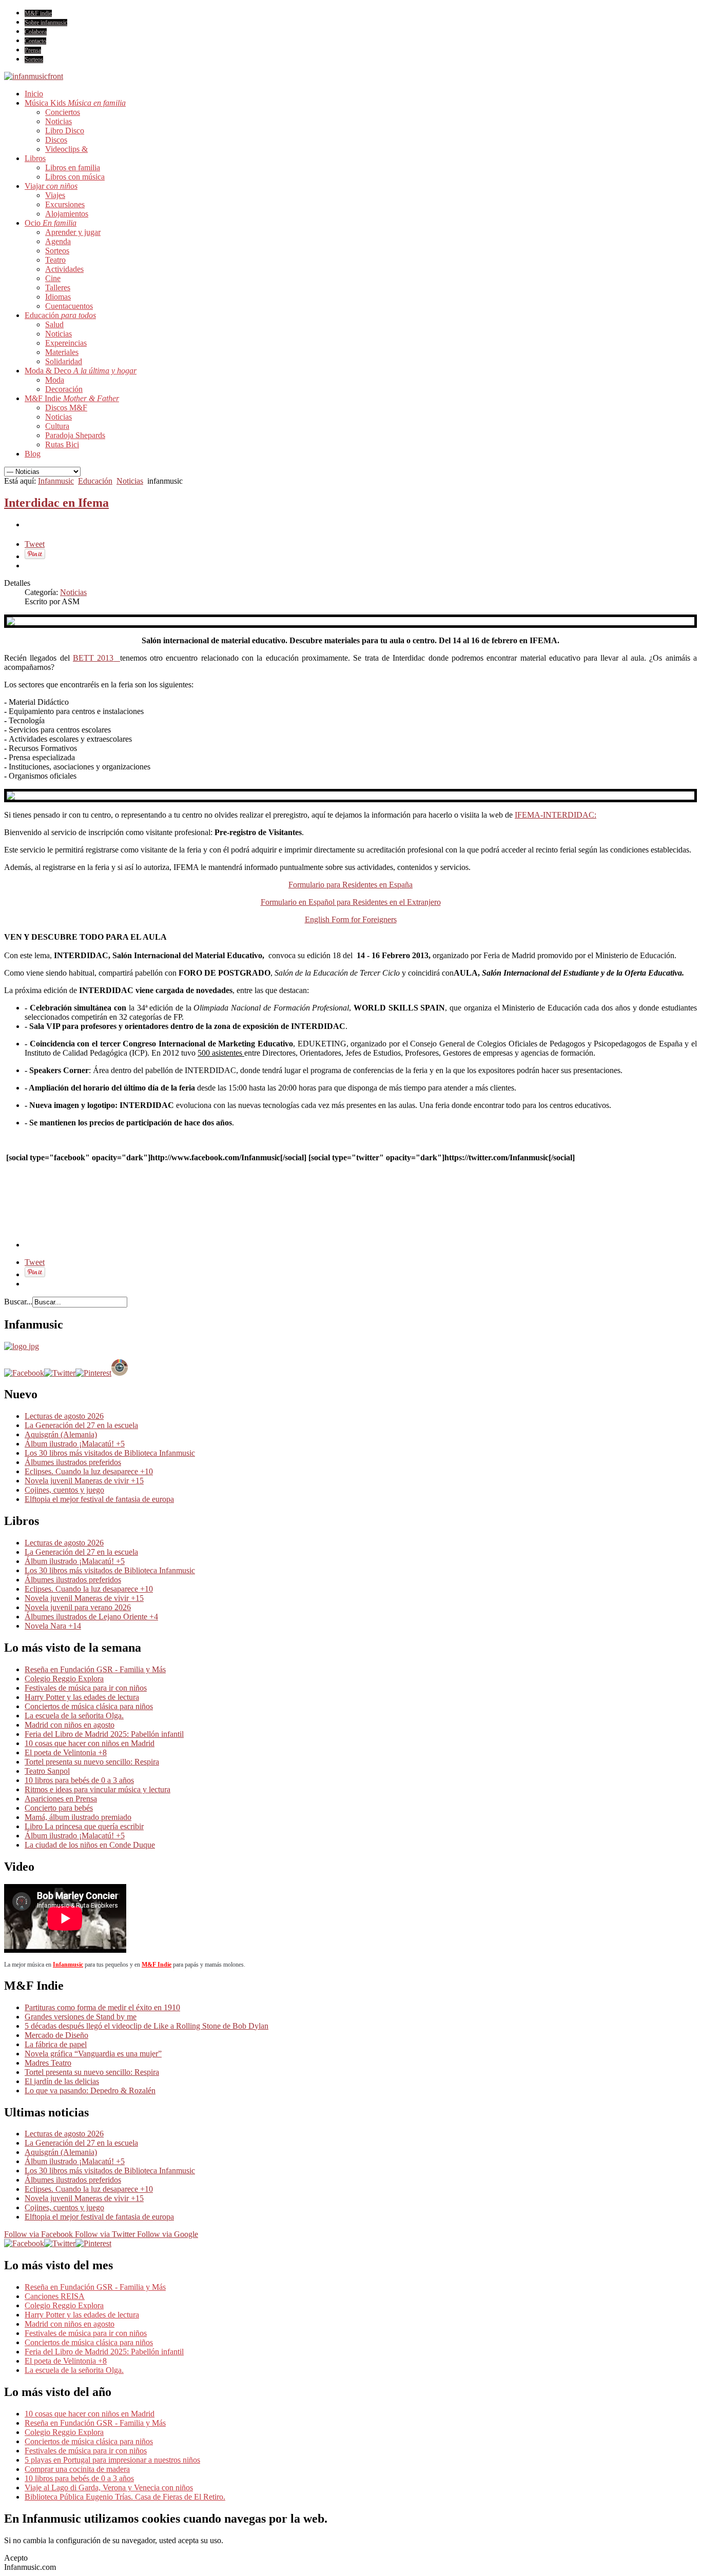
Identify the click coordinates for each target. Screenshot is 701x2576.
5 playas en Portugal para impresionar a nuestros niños (112, 2460)
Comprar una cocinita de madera (77, 2469)
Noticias (130, 481)
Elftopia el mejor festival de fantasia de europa (99, 1499)
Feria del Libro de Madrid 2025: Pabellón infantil (104, 1734)
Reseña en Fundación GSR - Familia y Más (95, 1669)
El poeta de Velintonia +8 (66, 1752)
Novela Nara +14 (53, 1626)
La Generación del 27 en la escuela (81, 1425)
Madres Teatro (48, 2063)
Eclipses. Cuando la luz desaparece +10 (89, 1471)
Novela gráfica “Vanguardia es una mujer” (93, 2054)
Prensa (33, 50)
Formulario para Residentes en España (350, 885)
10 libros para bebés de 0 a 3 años (79, 1780)
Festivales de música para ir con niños (86, 1688)
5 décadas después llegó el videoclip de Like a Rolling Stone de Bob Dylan (147, 2026)
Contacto (35, 41)
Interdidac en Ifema (56, 503)
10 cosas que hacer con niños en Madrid (90, 1743)
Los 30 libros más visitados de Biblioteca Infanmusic (110, 1453)
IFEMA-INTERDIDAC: (556, 815)
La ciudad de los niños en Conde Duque (90, 1845)
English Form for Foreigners (351, 919)
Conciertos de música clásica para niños (89, 1706)
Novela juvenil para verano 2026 (78, 1607)
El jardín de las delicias (62, 2081)
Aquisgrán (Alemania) (61, 1434)
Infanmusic (56, 481)
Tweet (35, 544)
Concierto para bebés (59, 1808)
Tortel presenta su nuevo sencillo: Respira (92, 1762)
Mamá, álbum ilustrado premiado (78, 1817)
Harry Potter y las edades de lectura (82, 1697)
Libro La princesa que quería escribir (84, 1826)
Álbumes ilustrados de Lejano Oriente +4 (91, 1617)
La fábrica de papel (56, 2044)
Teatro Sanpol (47, 1771)
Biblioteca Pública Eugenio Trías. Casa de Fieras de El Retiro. (125, 2497)
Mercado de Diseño (56, 2035)
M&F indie (38, 13)
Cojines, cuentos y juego (64, 1490)
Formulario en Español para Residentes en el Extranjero (351, 902)
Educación (95, 481)
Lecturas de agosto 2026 (64, 1416)
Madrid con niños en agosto (70, 1725)
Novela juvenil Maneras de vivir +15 (84, 1481)
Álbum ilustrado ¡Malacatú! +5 (75, 1444)
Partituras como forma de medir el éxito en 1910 (102, 2007)
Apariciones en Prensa (61, 1799)
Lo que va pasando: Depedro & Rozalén (90, 2090)
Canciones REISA (55, 2296)
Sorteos (34, 60)
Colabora (36, 32)
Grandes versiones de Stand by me (81, 2017)
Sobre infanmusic (46, 23)
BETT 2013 (93, 658)
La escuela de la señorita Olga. (74, 1716)
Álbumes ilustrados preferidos (73, 1462)
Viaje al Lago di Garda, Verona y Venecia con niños (109, 2488)
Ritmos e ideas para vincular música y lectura (98, 1789)
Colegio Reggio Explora (64, 1679)
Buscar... (18, 1302)
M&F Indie (157, 1965)
